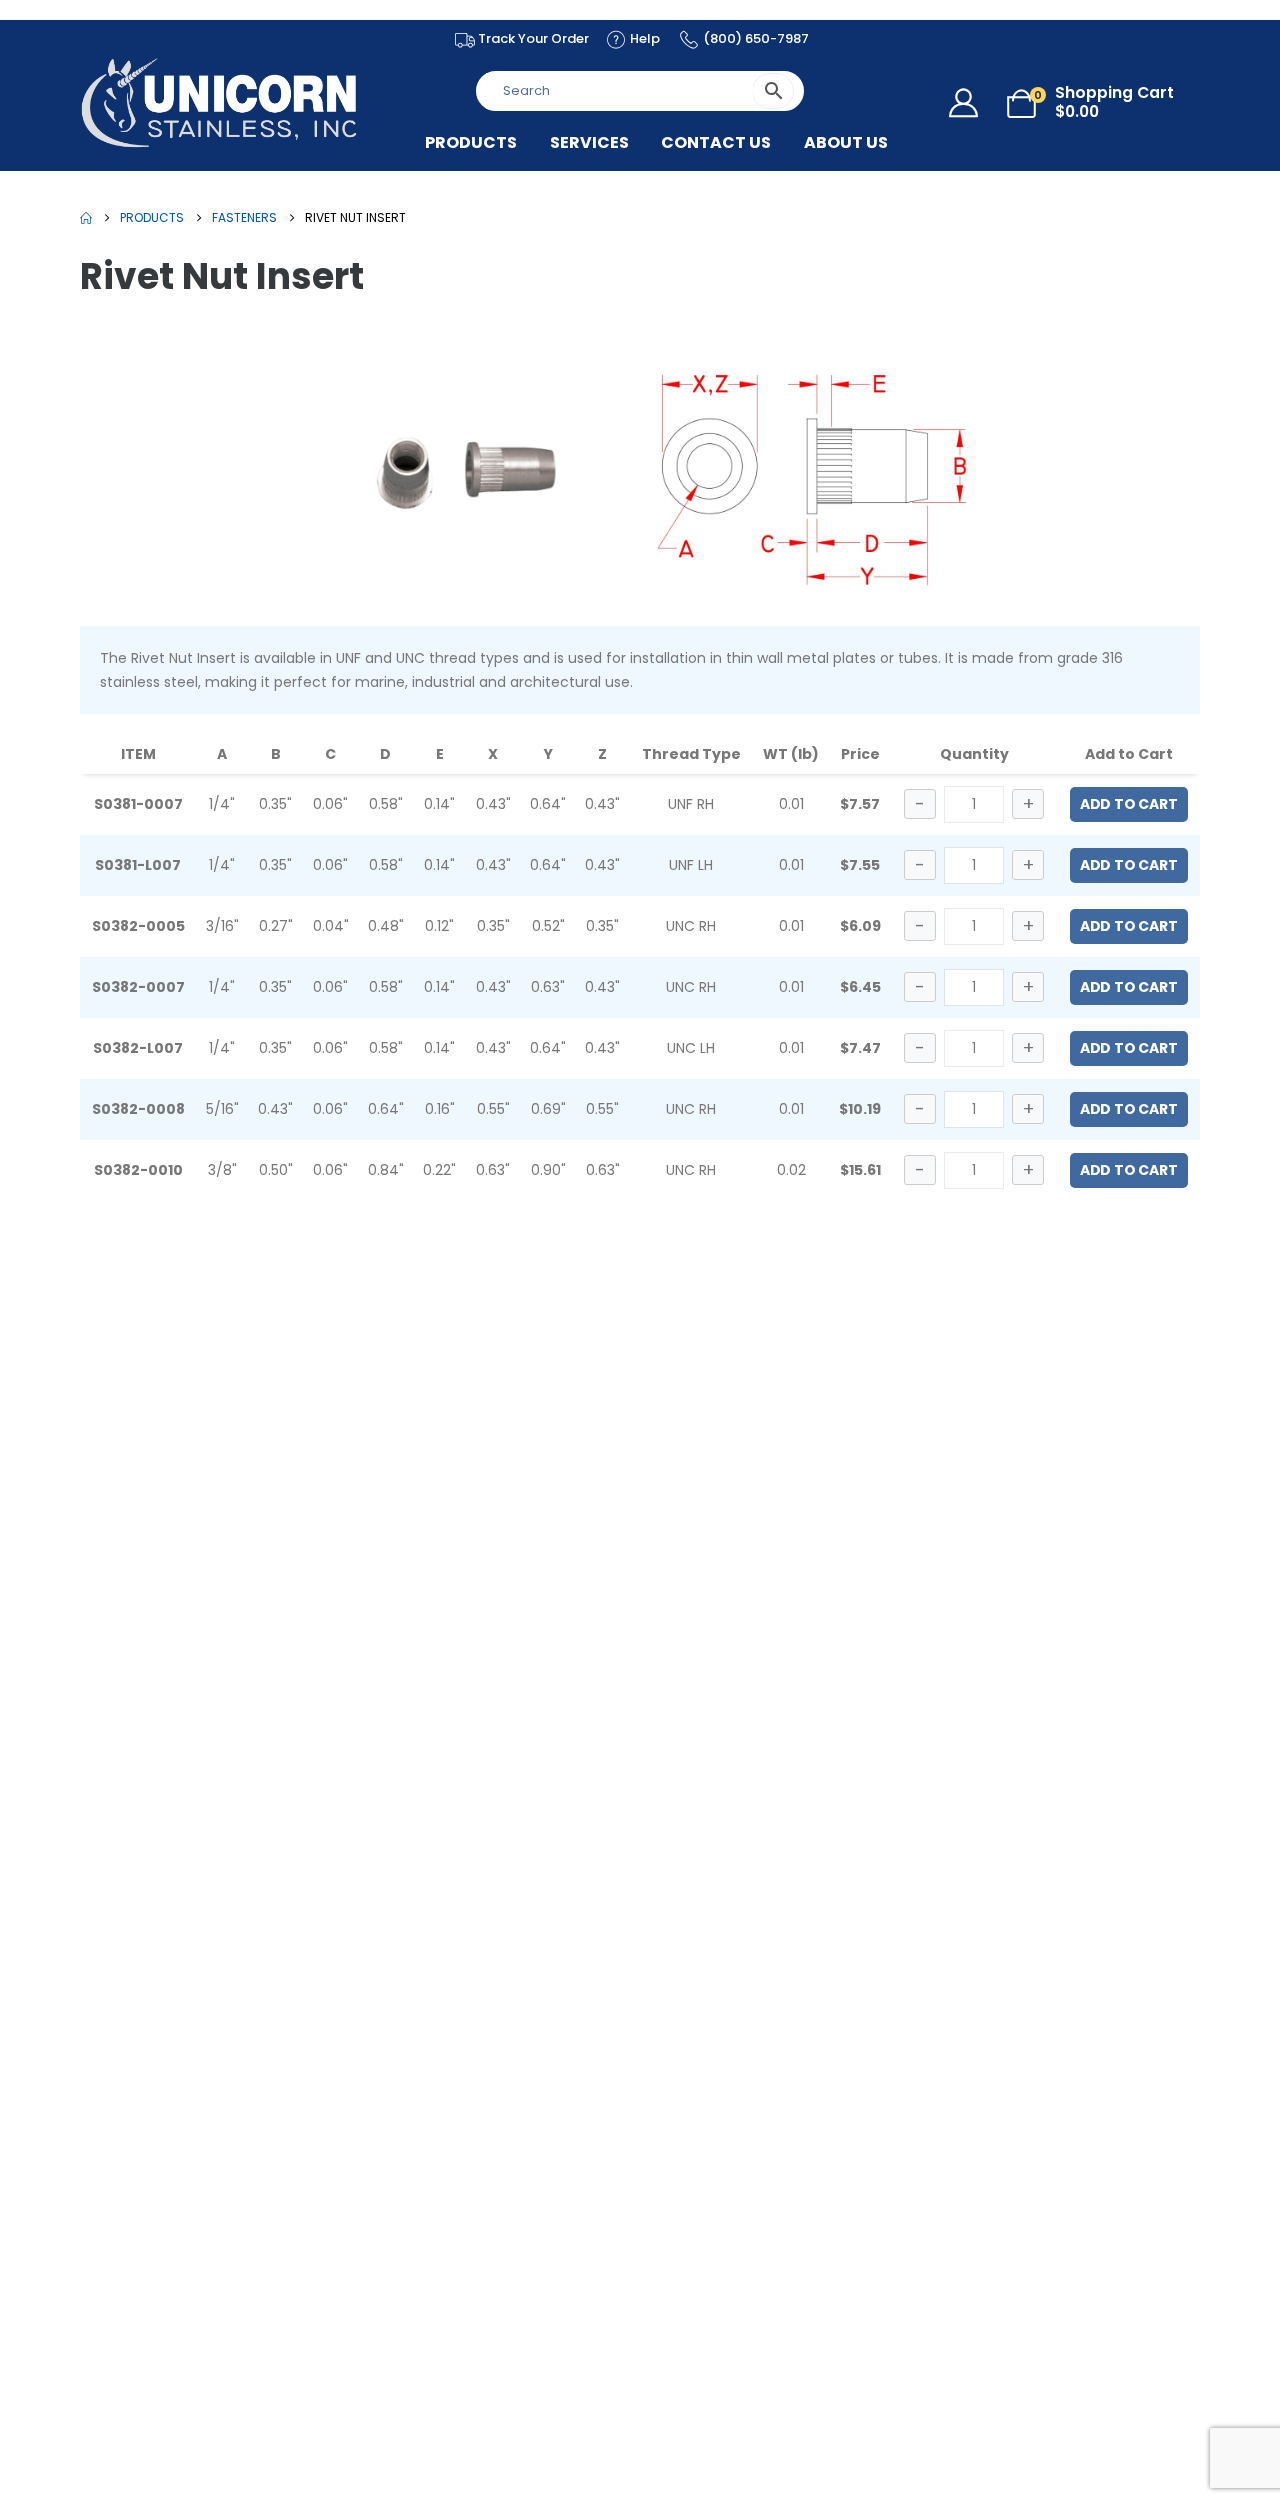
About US (846, 143)
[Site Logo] (220, 102)
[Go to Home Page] (86, 218)
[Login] (968, 103)
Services (589, 143)
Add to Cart (1129, 804)
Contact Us (716, 143)
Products (471, 143)
